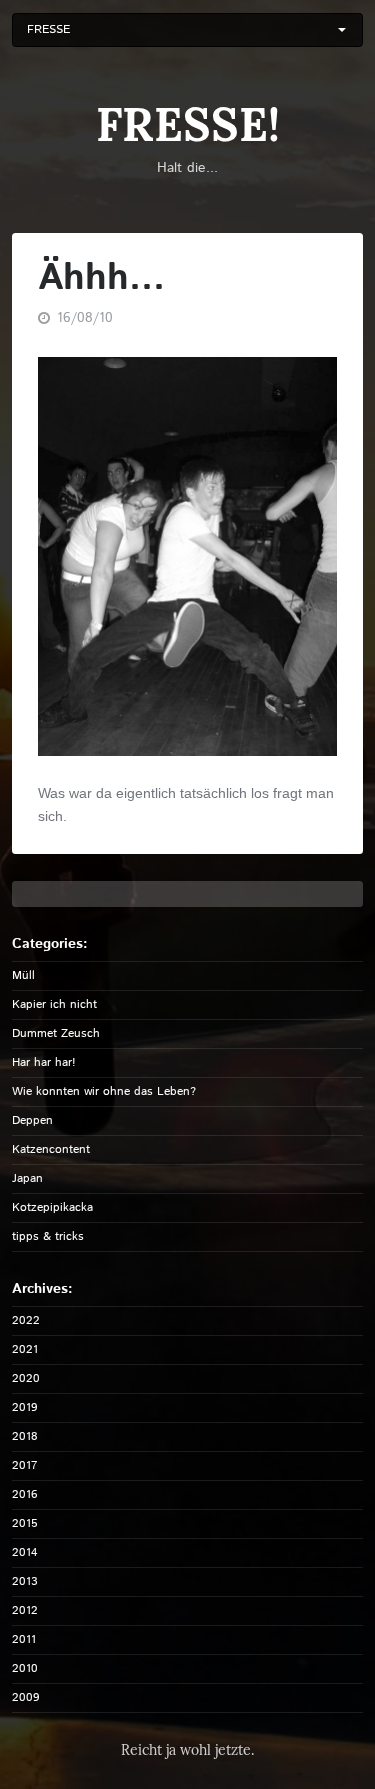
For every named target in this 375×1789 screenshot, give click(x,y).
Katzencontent (51, 1149)
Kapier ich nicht (54, 1004)
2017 (24, 1465)
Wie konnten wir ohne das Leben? (104, 1091)
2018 (25, 1436)
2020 (26, 1378)
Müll (23, 975)
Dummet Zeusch (56, 1033)
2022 (26, 1320)
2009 (26, 1697)
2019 (25, 1407)
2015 (25, 1523)
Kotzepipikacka (52, 1207)
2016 (25, 1494)
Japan (27, 1178)
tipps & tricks (48, 1236)
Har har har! (44, 1062)
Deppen (32, 1120)
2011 (24, 1639)
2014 (25, 1552)
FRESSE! (188, 124)
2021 (25, 1349)
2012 (25, 1610)
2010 (25, 1668)
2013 (25, 1581)
